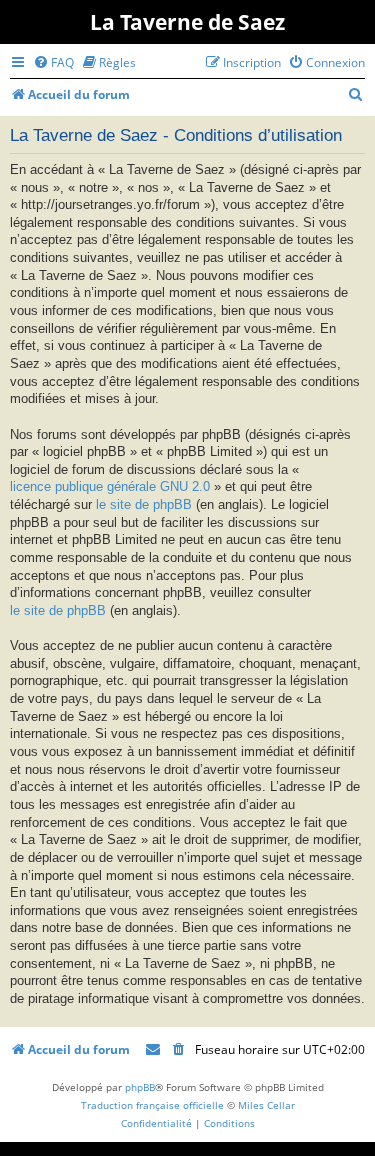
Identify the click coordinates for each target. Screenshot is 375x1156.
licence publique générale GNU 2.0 (110, 487)
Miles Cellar (266, 1105)
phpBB (140, 1087)
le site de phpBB (144, 505)
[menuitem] (53, 62)
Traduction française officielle (152, 1105)
